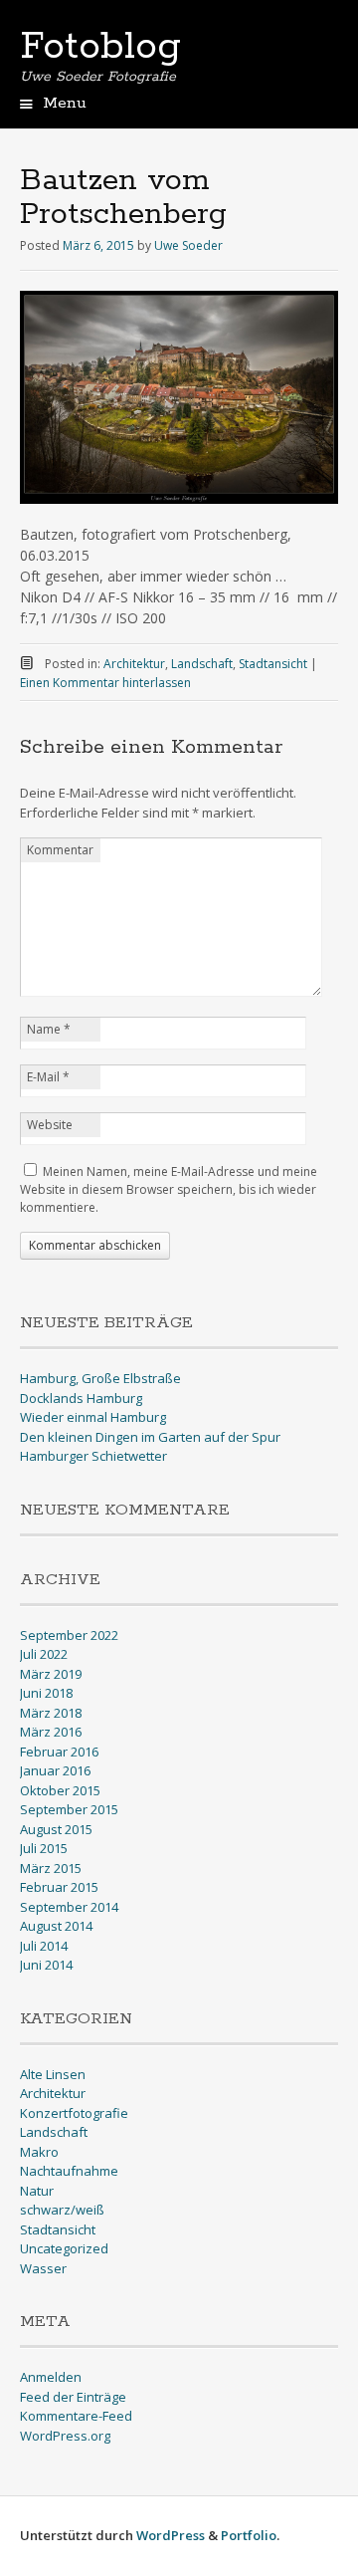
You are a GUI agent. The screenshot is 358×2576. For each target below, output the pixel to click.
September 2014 (69, 1907)
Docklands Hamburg (81, 1398)
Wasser (43, 2268)
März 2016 (51, 1732)
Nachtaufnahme (69, 2171)
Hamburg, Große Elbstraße (100, 1378)
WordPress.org (65, 2436)
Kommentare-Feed (76, 2416)
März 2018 (51, 1713)
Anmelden (51, 2377)
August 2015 (56, 1829)
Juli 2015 (44, 1848)
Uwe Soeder (188, 245)
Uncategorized (64, 2248)
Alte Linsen (53, 2074)
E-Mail (48, 1077)
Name (49, 1029)
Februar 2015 (59, 1887)
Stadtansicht (273, 664)
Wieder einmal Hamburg (93, 1417)
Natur (37, 2191)
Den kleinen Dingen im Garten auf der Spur (150, 1437)
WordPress (171, 2535)
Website (50, 1125)
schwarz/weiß (62, 2210)
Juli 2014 (44, 1946)
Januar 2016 (55, 1770)
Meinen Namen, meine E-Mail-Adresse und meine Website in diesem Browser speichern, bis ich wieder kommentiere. (169, 1189)
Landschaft (202, 664)
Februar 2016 (59, 1752)
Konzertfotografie (74, 2113)
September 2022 (69, 1635)
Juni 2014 (46, 1965)
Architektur (134, 664)
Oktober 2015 (60, 1790)
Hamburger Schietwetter (93, 1456)
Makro (39, 2152)
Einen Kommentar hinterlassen (105, 683)
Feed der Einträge (73, 2397)
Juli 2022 (44, 1654)
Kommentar (60, 850)
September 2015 (69, 1809)
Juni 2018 (46, 1693)
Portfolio (249, 2535)
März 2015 (51, 1868)
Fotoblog (100, 47)
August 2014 (56, 1926)
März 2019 (51, 1674)
